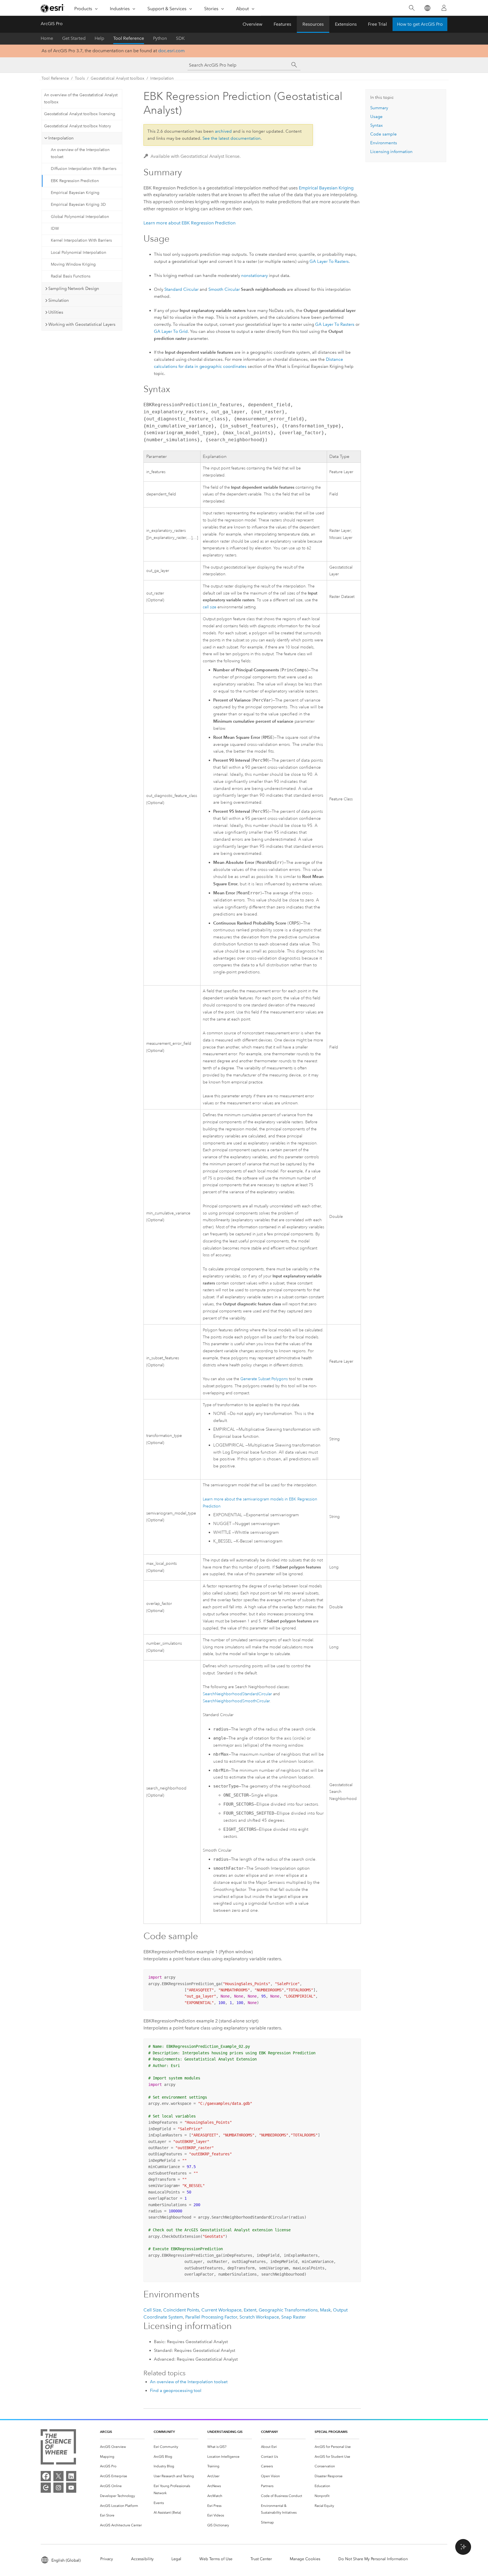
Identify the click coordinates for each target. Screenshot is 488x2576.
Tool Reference (129, 38)
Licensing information (391, 152)
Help (99, 38)
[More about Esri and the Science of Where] (58, 2448)
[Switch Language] (427, 8)
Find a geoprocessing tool (176, 2391)
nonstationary (254, 276)
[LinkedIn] (71, 2476)
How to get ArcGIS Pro (420, 24)
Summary (379, 108)
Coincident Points (181, 2310)
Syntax (376, 125)
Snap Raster (294, 2317)
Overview (252, 24)
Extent (250, 2310)
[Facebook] (46, 2476)
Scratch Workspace (259, 2317)
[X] (58, 2476)
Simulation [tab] (59, 300)
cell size (210, 607)
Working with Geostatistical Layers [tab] (82, 324)
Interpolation (162, 78)
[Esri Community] (46, 2488)
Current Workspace (221, 2310)
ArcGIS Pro (52, 24)
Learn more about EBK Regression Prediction (189, 223)
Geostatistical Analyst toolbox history (78, 126)
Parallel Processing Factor (211, 2317)
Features (282, 24)
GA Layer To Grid (171, 331)
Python (160, 38)
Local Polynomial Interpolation (79, 253)
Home (47, 38)
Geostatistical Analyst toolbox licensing (80, 114)
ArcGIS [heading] (106, 2432)
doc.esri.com (171, 51)
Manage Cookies (305, 2559)
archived (223, 131)
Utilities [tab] (56, 312)
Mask (325, 2310)
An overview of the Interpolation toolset (80, 153)
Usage (376, 117)
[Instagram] (58, 2488)
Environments (384, 143)
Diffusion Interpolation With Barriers (84, 169)
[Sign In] (444, 8)
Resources (313, 24)
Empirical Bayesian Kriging (75, 193)
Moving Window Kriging (73, 264)
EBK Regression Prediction (75, 181)
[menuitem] (122, 2447)
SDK (180, 38)
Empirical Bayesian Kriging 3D (78, 205)
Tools (80, 78)
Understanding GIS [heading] (225, 2432)
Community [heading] (164, 2432)
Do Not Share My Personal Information (373, 2559)
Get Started (74, 38)
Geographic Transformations (288, 2310)
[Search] (412, 8)
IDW (55, 229)
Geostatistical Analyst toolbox (117, 78)
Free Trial (377, 24)
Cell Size (152, 2310)
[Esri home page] (53, 8)
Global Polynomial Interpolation (80, 217)
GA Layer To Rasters (329, 261)
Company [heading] (269, 2432)
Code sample (384, 134)
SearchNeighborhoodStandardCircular (237, 1694)
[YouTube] (71, 2488)
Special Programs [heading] (331, 2432)
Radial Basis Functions (71, 276)
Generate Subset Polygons (264, 1379)
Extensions (346, 24)
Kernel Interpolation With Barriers (81, 240)
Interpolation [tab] (61, 138)
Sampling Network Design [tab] (74, 289)
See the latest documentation (232, 138)
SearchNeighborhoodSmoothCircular (236, 1701)
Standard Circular (181, 289)
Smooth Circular (224, 289)
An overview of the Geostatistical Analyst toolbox (81, 99)
